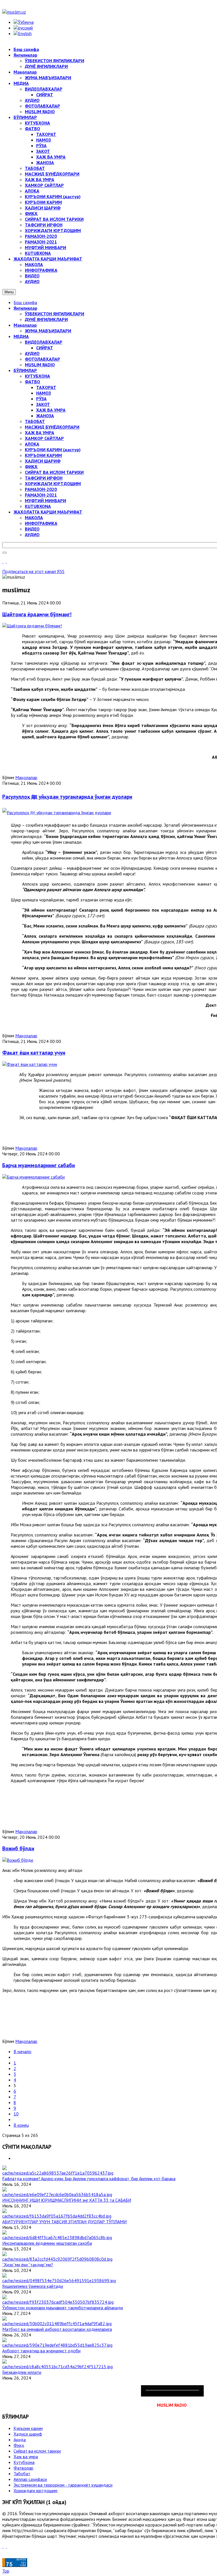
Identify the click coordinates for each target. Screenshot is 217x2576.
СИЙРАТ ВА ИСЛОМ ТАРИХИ (54, 472)
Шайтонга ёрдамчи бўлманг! (37, 614)
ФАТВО (32, 382)
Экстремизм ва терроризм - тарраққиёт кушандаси (63, 2485)
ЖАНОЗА (45, 416)
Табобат (22, 2474)
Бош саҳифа (25, 302)
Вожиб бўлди (18, 1848)
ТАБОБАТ (35, 421)
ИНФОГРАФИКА (41, 523)
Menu (9, 292)
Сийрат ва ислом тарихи (37, 2451)
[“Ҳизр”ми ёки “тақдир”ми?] (57, 2259)
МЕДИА (21, 336)
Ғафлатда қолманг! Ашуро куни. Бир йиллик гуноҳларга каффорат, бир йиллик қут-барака (89, 2179)
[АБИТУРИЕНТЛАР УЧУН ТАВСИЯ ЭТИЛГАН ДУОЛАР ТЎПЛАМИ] (57, 2216)
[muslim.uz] (14, 12)
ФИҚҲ (31, 467)
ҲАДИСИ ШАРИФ (43, 461)
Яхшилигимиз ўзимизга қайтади (33, 2286)
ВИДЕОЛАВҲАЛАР (44, 342)
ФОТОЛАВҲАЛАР (43, 359)
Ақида (20, 2440)
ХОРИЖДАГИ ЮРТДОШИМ (53, 484)
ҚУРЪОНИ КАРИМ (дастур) (53, 450)
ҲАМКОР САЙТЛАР (44, 438)
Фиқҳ (19, 2445)
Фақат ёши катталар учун (34, 1053)
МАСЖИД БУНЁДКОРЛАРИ (52, 427)
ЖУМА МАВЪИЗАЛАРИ (48, 331)
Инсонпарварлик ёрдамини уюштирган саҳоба (47, 2243)
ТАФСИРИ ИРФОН (44, 478)
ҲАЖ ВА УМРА (51, 410)
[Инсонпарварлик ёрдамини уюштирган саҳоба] (57, 2237)
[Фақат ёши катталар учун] (30, 1064)
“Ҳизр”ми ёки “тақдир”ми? (28, 2265)
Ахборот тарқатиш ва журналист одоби (41, 2351)
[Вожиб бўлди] (18, 1860)
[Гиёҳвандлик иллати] (57, 2367)
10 (16, 2114)
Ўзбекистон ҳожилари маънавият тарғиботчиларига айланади (63, 2308)
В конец (21, 2125)
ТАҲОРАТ (46, 387)
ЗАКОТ (43, 404)
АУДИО (32, 353)
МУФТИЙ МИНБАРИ (45, 501)
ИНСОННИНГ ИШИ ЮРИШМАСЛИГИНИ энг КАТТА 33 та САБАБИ (67, 2200)
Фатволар (23, 2468)
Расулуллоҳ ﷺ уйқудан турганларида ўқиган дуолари (67, 797)
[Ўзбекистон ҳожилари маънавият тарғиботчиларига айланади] (58, 2302)
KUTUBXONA (38, 506)
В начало (22, 2051)
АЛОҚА (32, 444)
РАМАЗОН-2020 (41, 489)
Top (6, 2571)
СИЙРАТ (45, 348)
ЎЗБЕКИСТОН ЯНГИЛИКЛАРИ (55, 314)
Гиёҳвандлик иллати (22, 2372)
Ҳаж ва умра (26, 2457)
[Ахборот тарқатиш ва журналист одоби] (57, 2345)
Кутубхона (24, 2462)
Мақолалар (25, 325)
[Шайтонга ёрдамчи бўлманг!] (32, 626)
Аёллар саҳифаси (30, 2479)
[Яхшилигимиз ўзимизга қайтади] (59, 2280)
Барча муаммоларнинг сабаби (39, 1165)
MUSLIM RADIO (40, 365)
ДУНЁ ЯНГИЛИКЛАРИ (46, 319)
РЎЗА (41, 399)
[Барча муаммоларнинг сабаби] (33, 1177)
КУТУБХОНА (37, 376)
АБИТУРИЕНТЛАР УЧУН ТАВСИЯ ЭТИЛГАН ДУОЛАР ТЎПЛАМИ (64, 2222)
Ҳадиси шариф (28, 2434)
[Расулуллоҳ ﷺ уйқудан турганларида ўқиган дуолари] (57, 813)
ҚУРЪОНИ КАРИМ (43, 455)
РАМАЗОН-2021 (41, 495)
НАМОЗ (44, 393)
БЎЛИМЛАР (25, 370)
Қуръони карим (28, 2428)
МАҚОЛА (34, 518)
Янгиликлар (25, 308)
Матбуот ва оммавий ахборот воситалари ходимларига (57, 2329)
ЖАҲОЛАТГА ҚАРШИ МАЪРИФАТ (48, 512)
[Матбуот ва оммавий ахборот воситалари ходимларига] (57, 2323)
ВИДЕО (32, 529)
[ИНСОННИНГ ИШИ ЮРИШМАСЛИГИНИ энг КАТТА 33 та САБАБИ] (57, 2194)
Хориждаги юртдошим (35, 2491)
